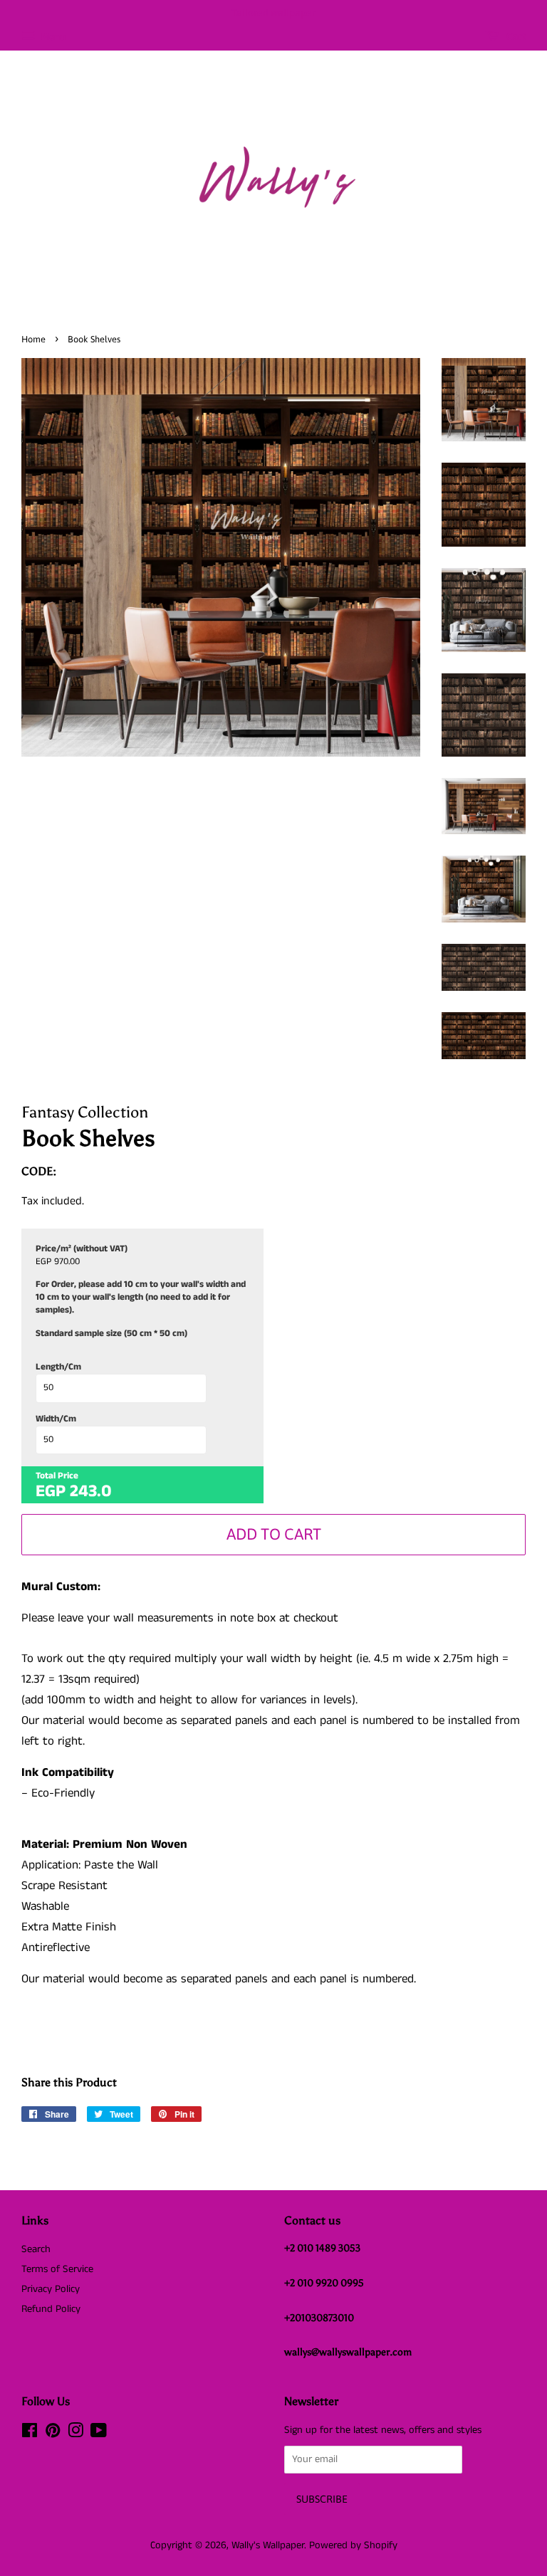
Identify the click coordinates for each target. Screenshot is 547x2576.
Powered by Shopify (353, 2545)
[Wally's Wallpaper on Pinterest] (53, 2434)
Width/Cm (56, 1419)
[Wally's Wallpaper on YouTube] (99, 2434)
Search (36, 2249)
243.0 (91, 1491)
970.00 (67, 1262)
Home (33, 339)
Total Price (57, 1476)
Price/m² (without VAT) (82, 1249)
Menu (52, 37)
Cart (515, 36)
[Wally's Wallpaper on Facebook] (30, 2434)
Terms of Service (57, 2269)
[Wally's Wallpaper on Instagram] (75, 2434)
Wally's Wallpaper (268, 2545)
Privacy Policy (51, 2289)
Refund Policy (51, 2309)
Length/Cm (58, 1367)
